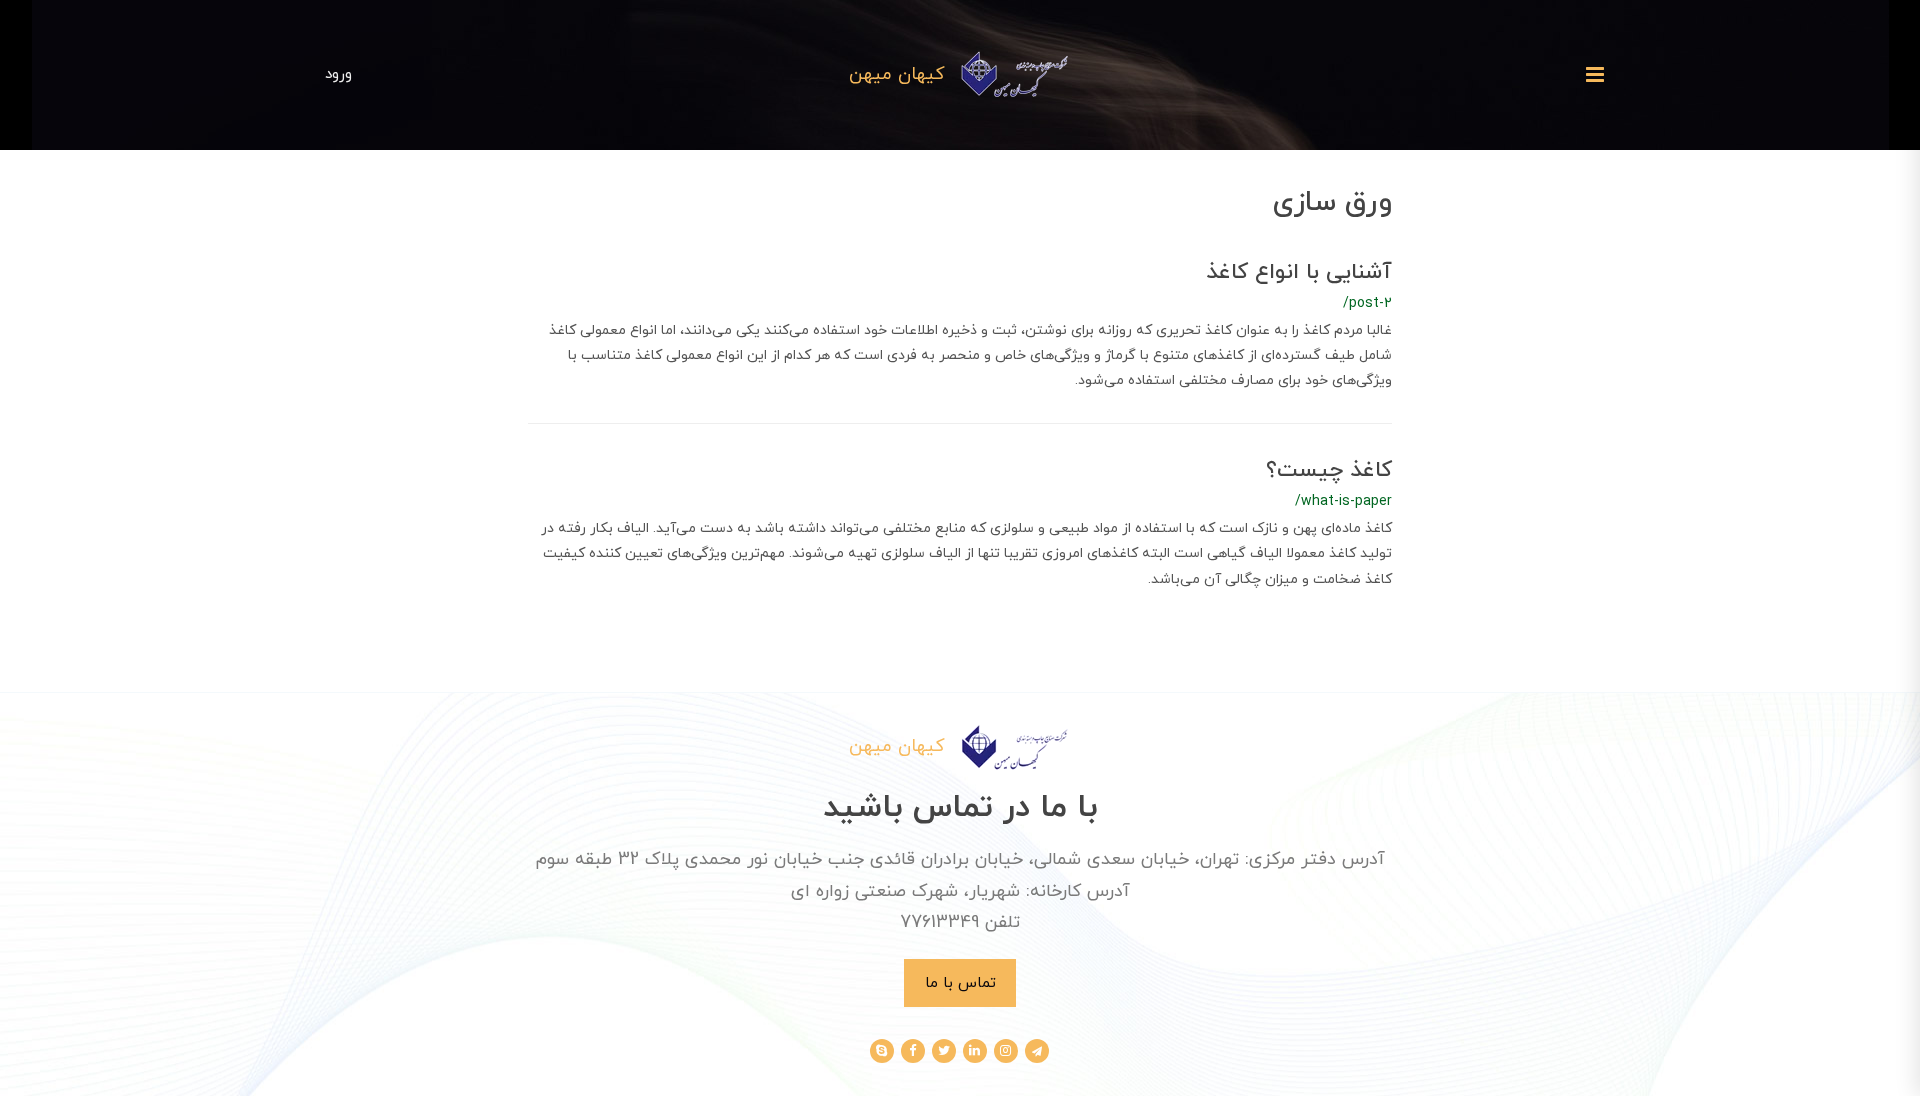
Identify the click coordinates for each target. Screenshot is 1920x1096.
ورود (338, 74)
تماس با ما (960, 983)
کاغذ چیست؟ (1329, 470)
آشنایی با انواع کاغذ (1299, 272)
